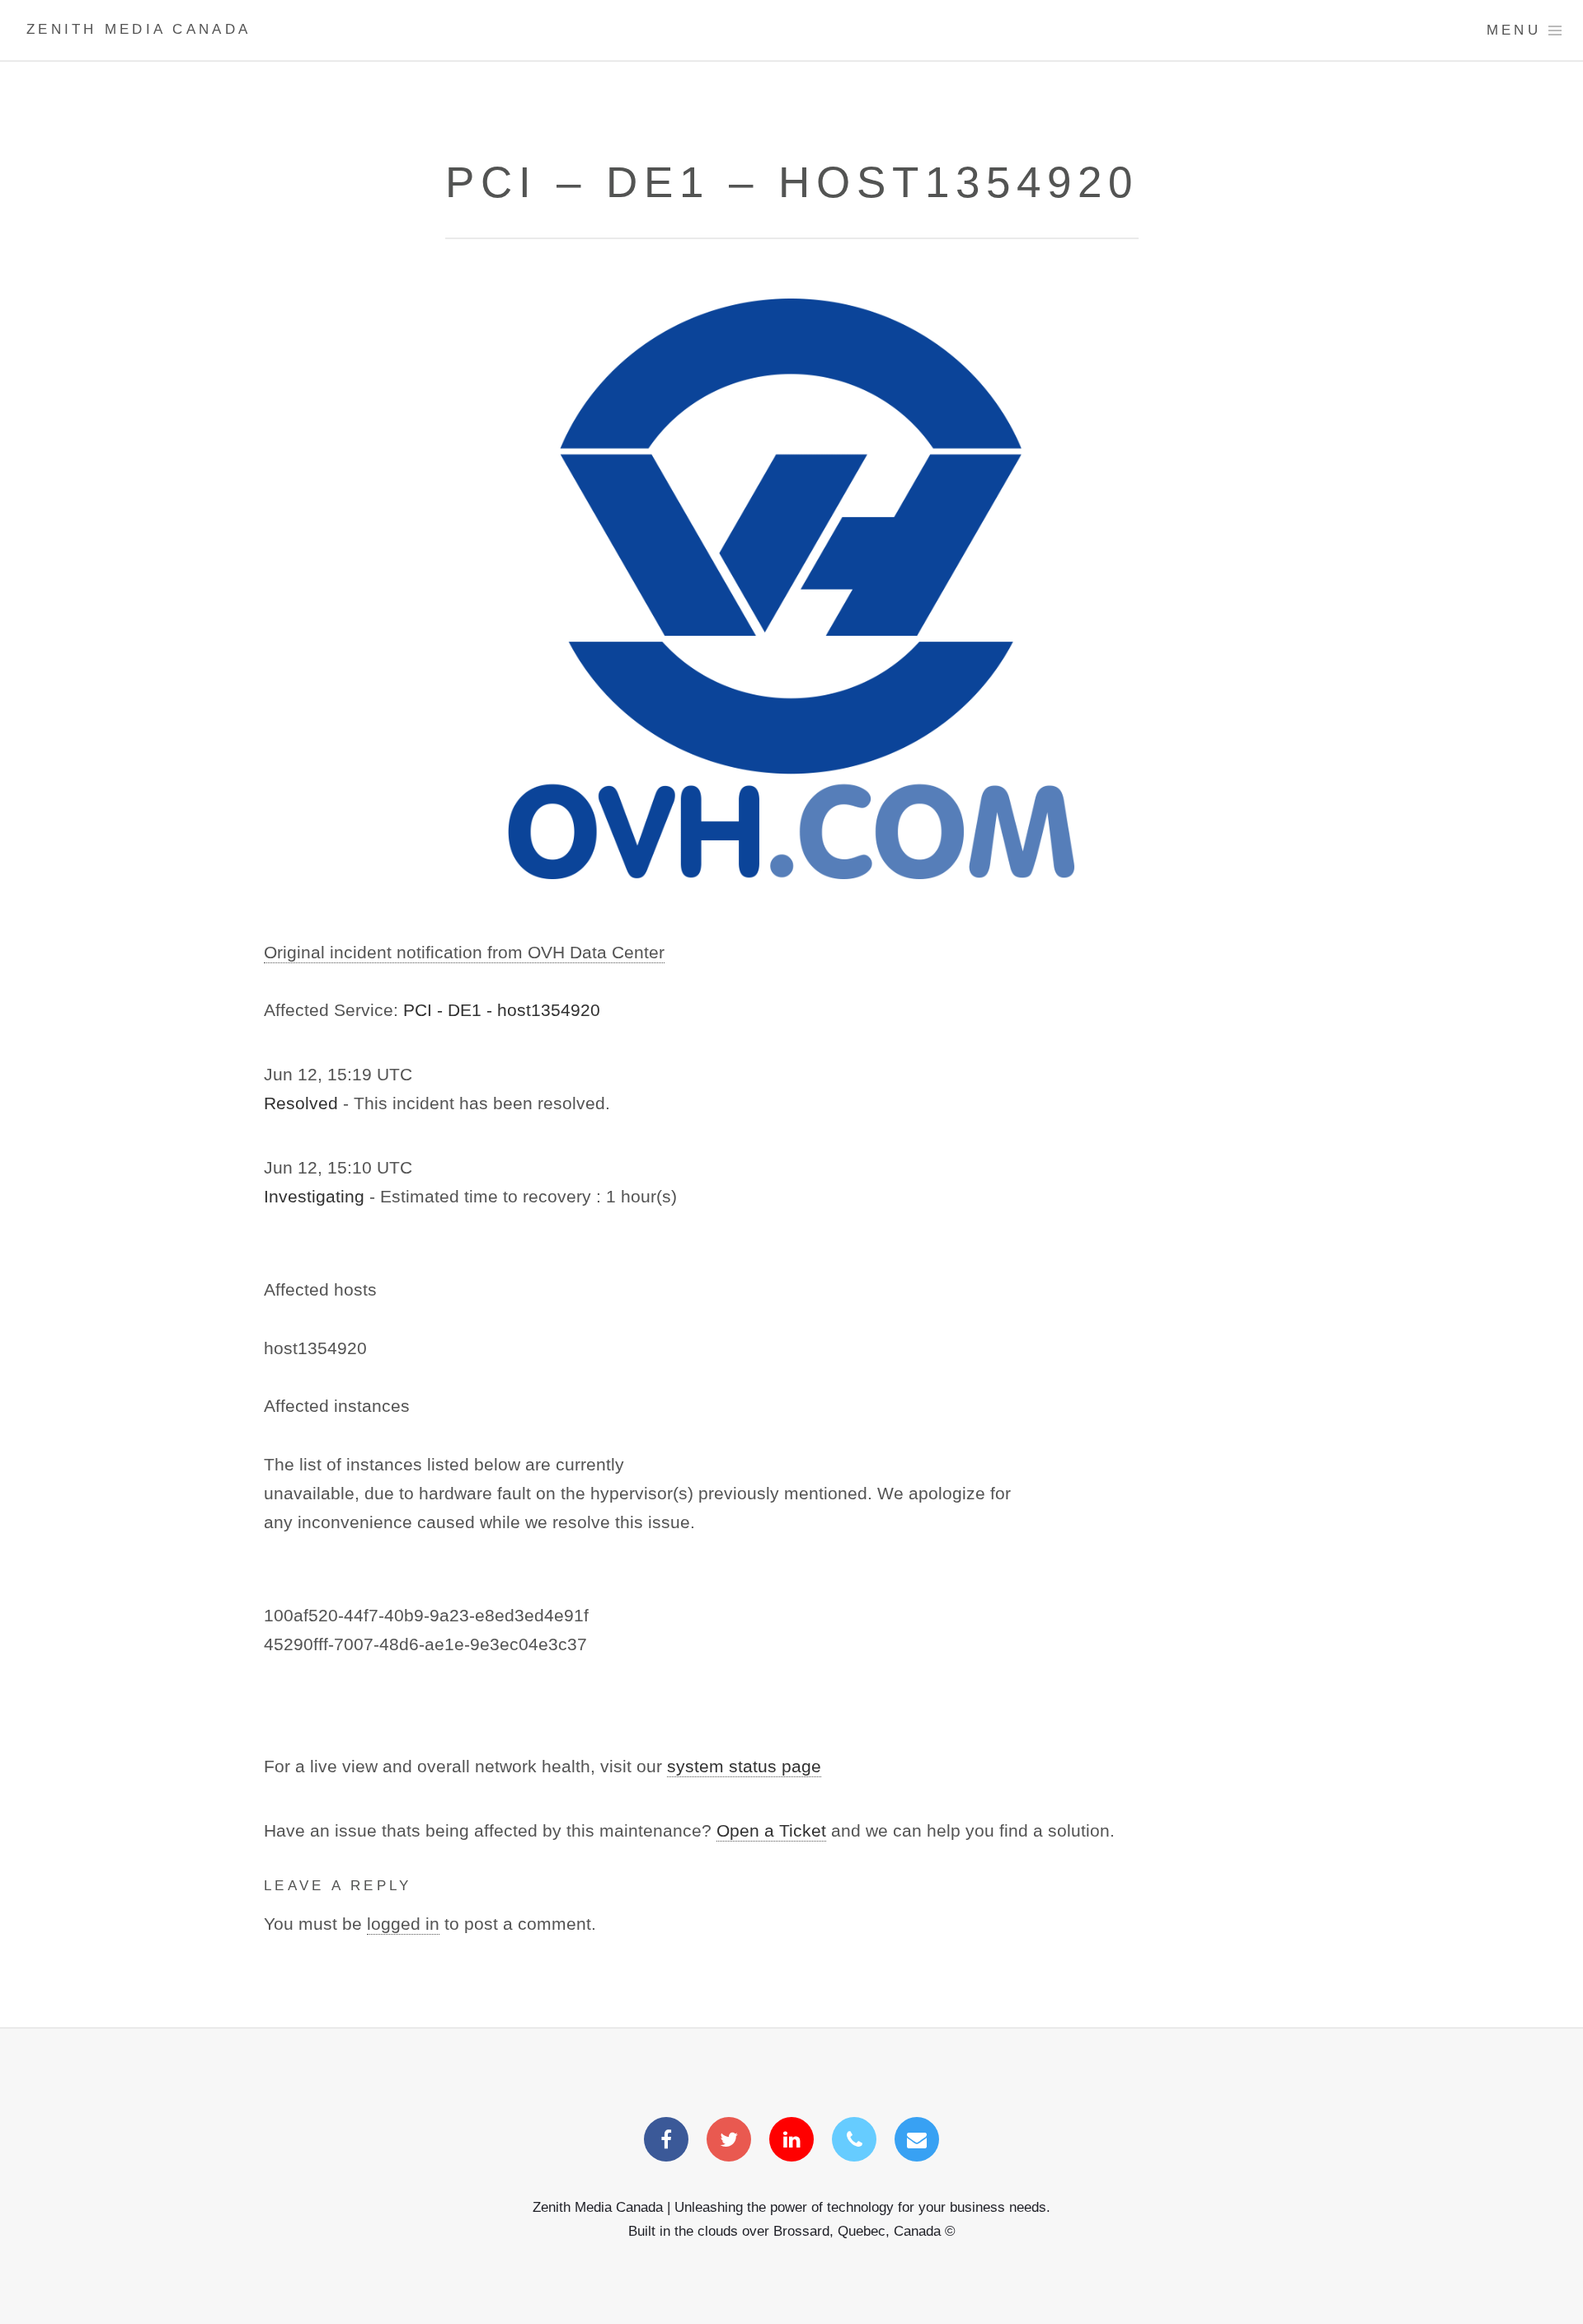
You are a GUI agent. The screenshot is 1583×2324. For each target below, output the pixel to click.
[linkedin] (791, 2141)
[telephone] (854, 2141)
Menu (1514, 30)
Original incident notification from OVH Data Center (464, 953)
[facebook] (666, 2141)
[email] (917, 2141)
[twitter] (729, 2141)
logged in (403, 1924)
